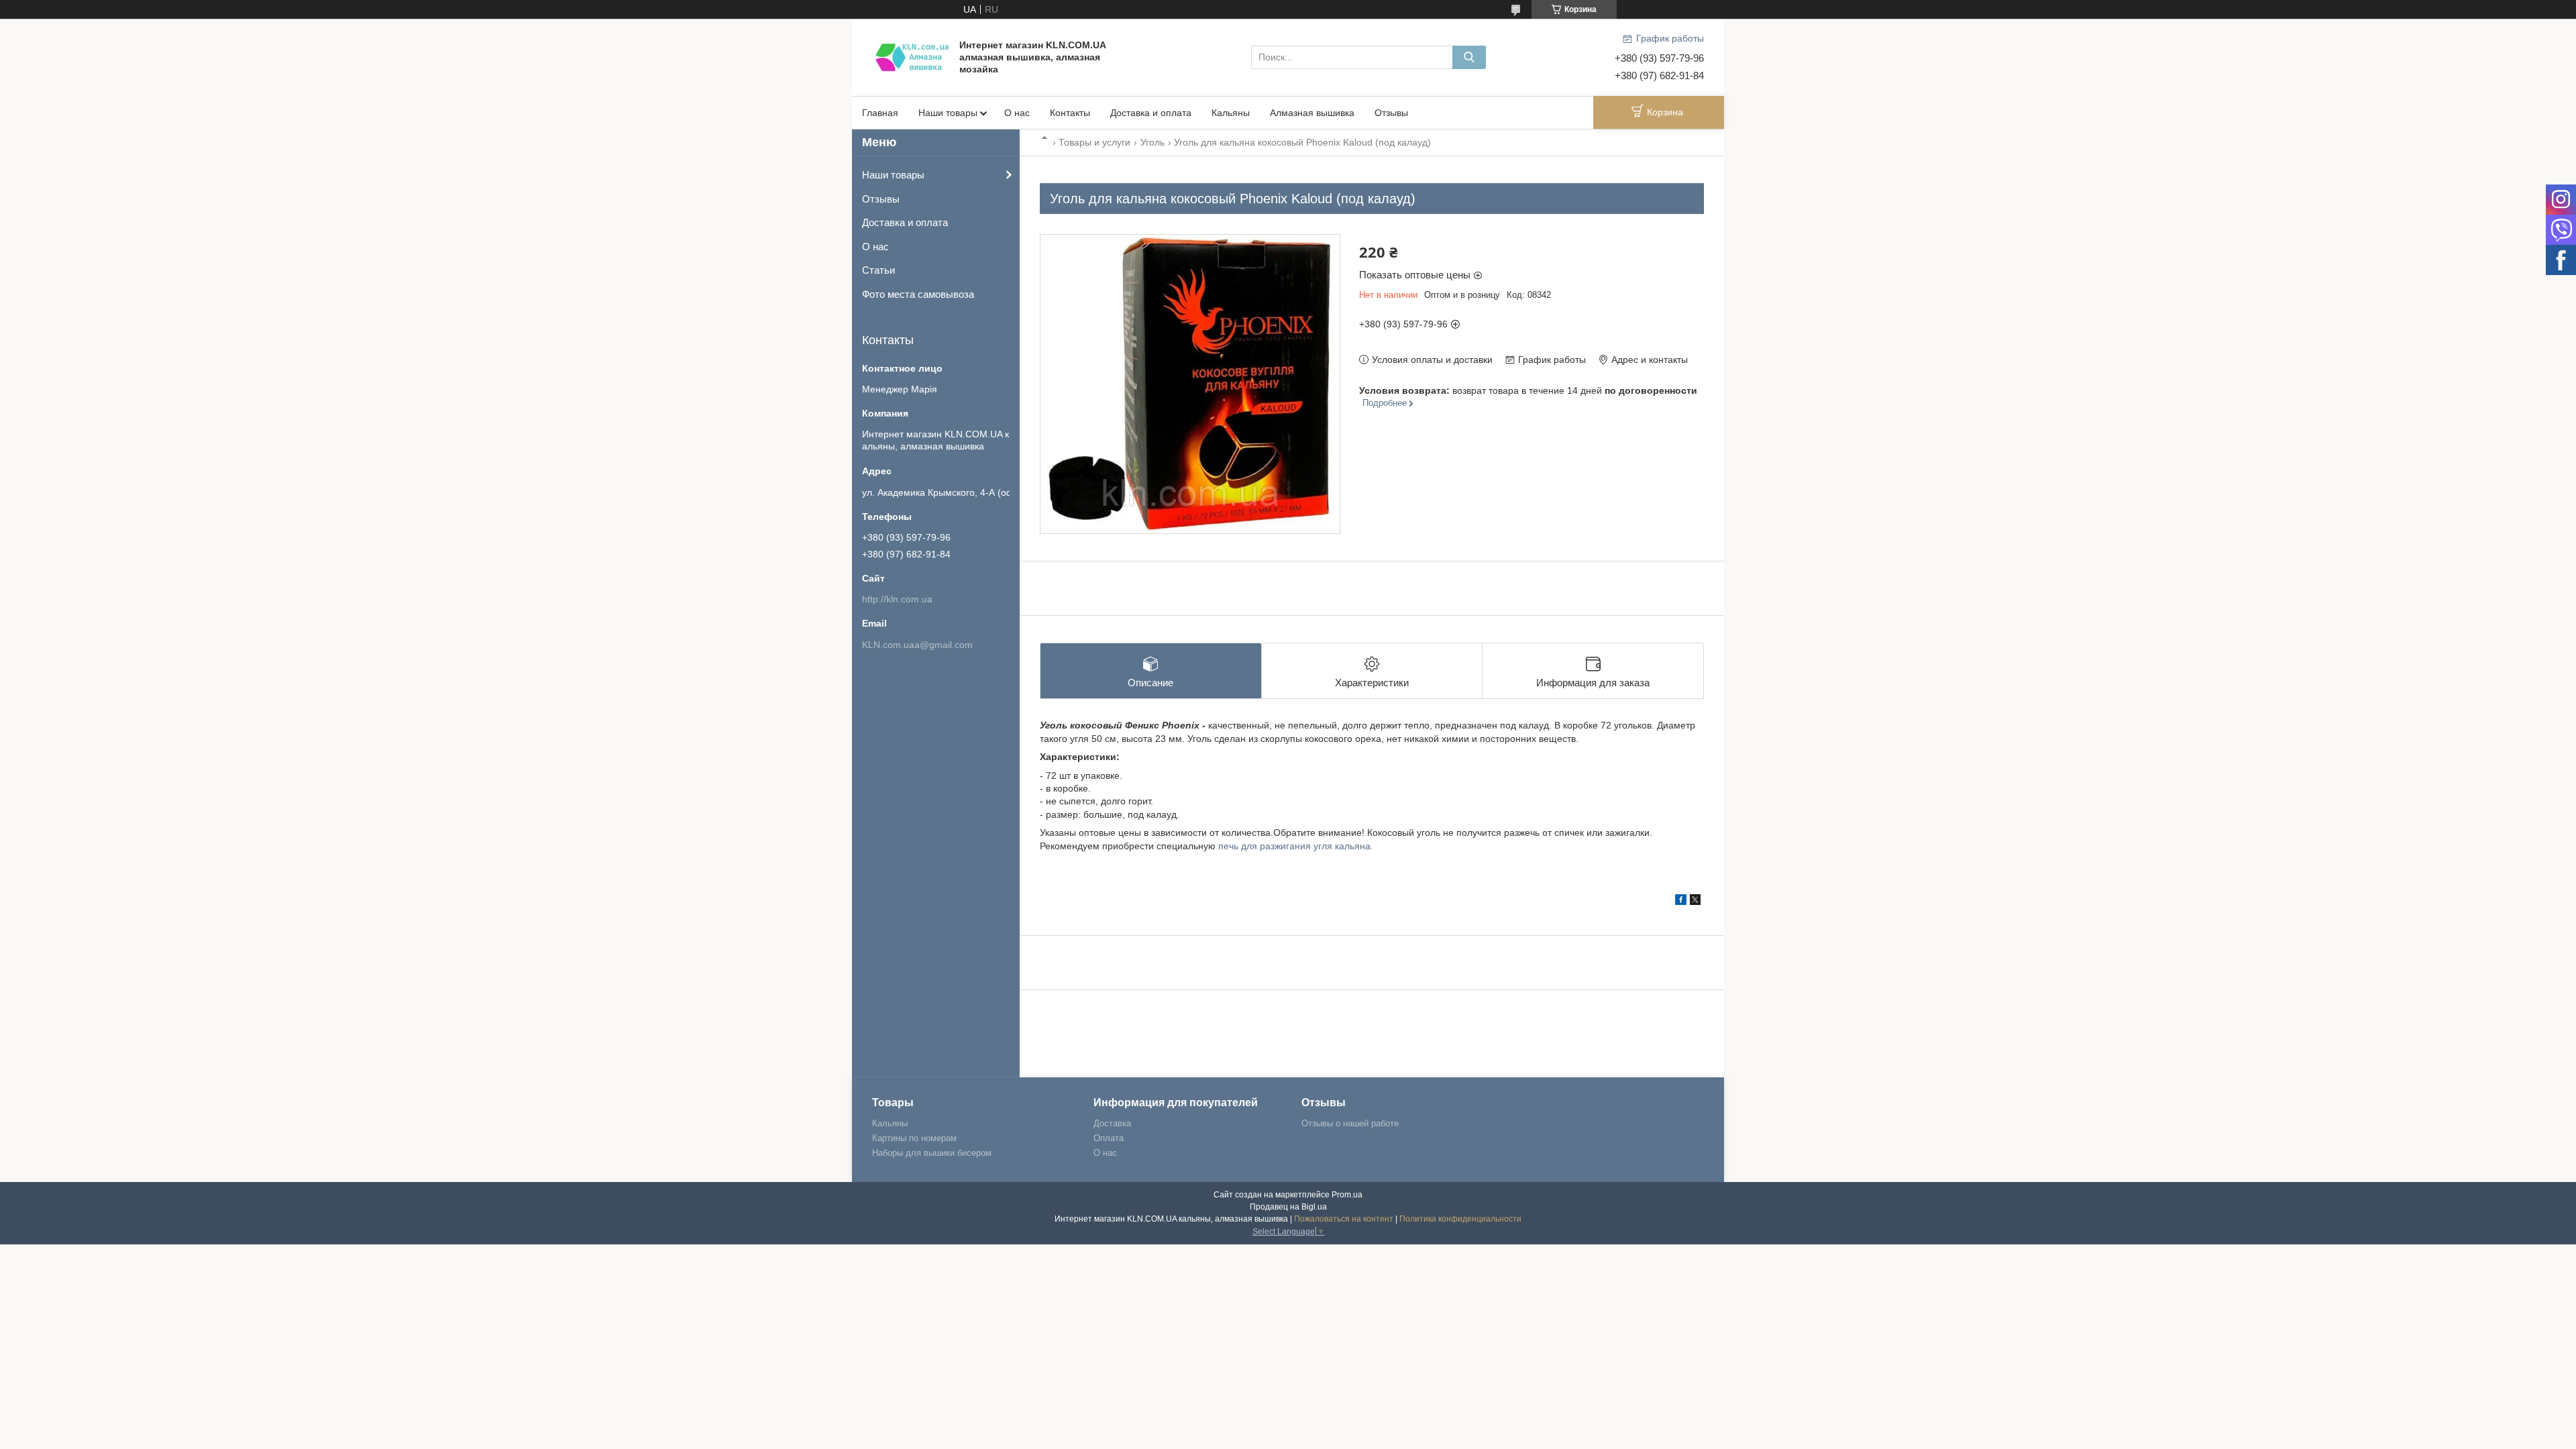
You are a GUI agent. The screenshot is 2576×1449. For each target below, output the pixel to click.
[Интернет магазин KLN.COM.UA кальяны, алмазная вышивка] (912, 56)
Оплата (1109, 1138)
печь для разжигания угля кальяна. (1296, 846)
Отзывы (1391, 113)
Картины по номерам (914, 1138)
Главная (880, 113)
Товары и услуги (1094, 142)
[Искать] (1469, 57)
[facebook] (1681, 902)
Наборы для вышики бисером (932, 1153)
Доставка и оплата (1151, 113)
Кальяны (1231, 113)
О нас (1017, 113)
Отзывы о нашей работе (1350, 1123)
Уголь (1152, 142)
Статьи (878, 270)
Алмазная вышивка (1312, 113)
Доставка (1112, 1123)
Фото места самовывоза (918, 294)
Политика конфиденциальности (1460, 1219)
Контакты (1070, 113)
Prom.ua (1347, 1195)
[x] (1695, 902)
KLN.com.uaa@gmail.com (917, 645)
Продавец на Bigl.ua (1288, 1207)
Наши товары (948, 113)
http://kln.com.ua (897, 599)
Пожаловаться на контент (1344, 1219)
